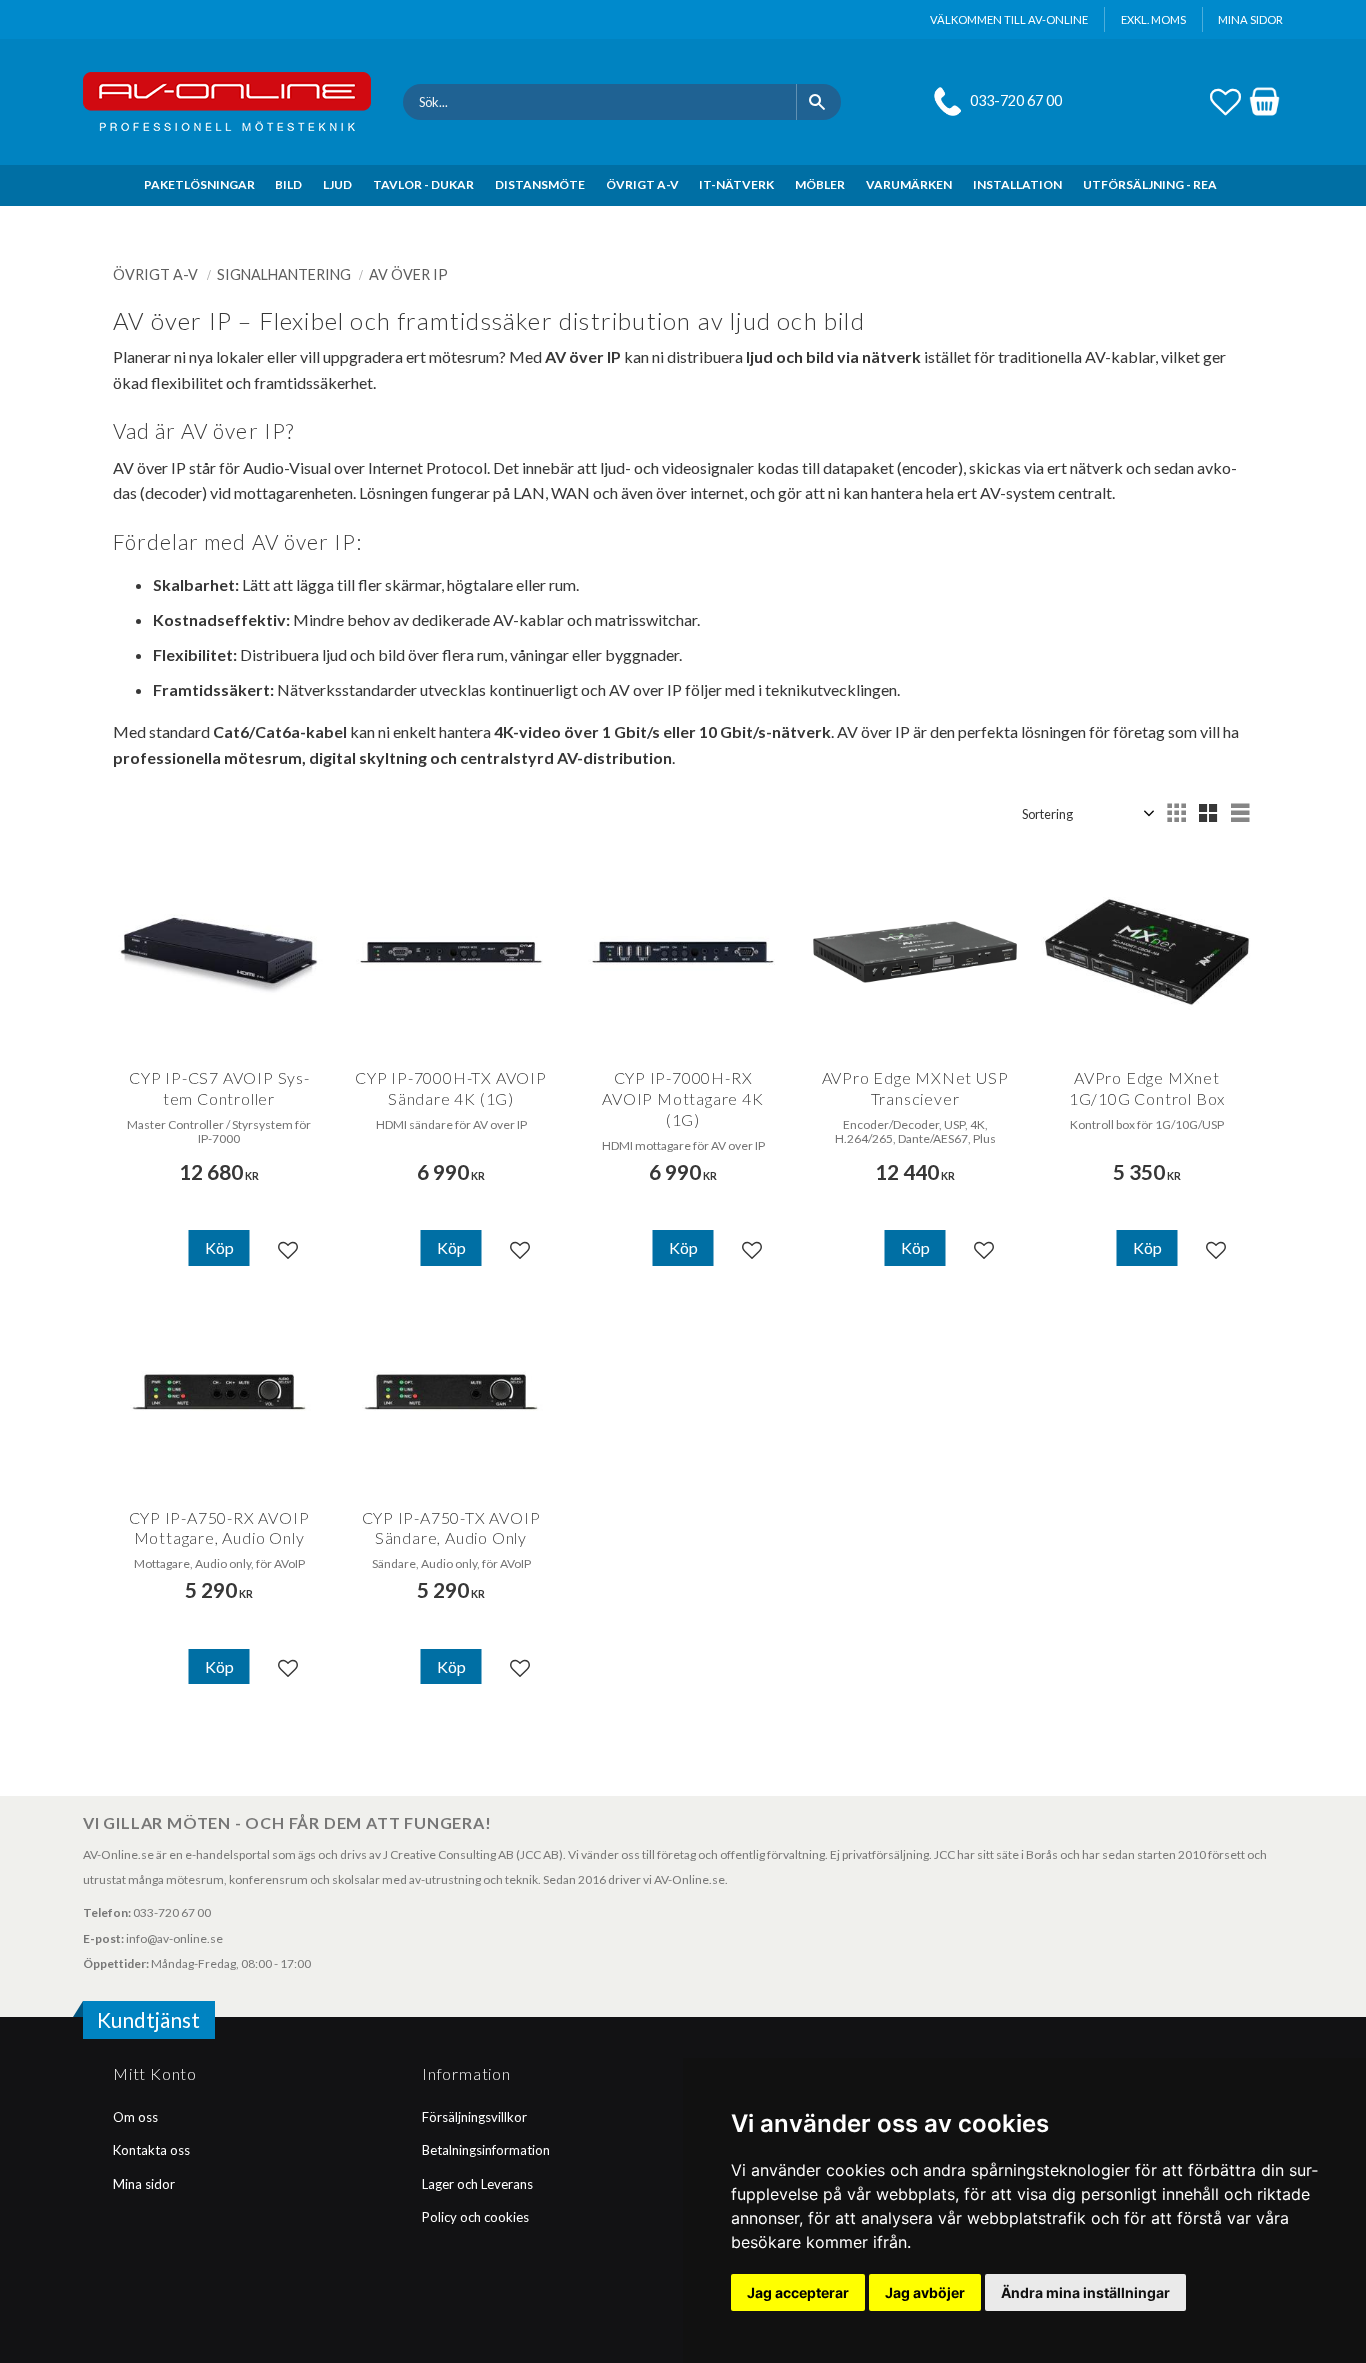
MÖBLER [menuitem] (820, 184)
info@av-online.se (174, 1938)
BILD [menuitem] (288, 184)
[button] (1225, 99)
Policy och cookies (475, 2217)
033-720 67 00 (1016, 100)
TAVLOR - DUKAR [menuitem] (423, 184)
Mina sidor (144, 2184)
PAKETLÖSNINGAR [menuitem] (199, 184)
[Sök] (818, 102)
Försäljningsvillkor (474, 2117)
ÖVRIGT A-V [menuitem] (642, 184)
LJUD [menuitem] (337, 184)
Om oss (135, 2117)
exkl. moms (1153, 19)
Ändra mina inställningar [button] (1085, 2292)
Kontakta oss (151, 2150)
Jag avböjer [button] (925, 2292)
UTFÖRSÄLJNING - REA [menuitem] (1150, 184)
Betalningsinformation (486, 2150)
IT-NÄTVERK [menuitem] (736, 184)
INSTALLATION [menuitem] (1017, 184)
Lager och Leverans (477, 2184)
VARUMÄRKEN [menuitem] (909, 184)
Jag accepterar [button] (798, 2292)
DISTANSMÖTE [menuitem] (540, 184)
